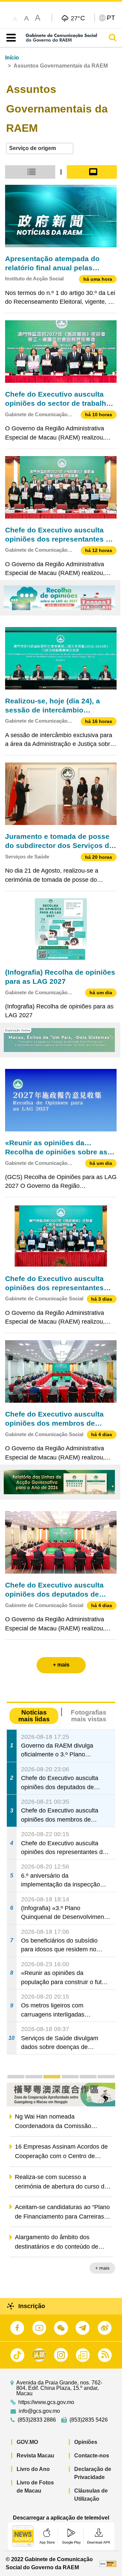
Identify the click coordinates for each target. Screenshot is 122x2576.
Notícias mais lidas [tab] (34, 1716)
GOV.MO (27, 2442)
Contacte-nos (92, 2456)
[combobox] (40, 148)
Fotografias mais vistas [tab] (89, 1716)
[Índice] (10, 38)
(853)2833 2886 (37, 2420)
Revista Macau (35, 2456)
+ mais (102, 2268)
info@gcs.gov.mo (39, 2411)
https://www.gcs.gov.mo (46, 2402)
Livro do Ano (33, 2469)
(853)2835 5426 (89, 2420)
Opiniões (86, 2442)
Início (12, 58)
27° (78, 18)
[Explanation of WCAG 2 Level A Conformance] (108, 2563)
